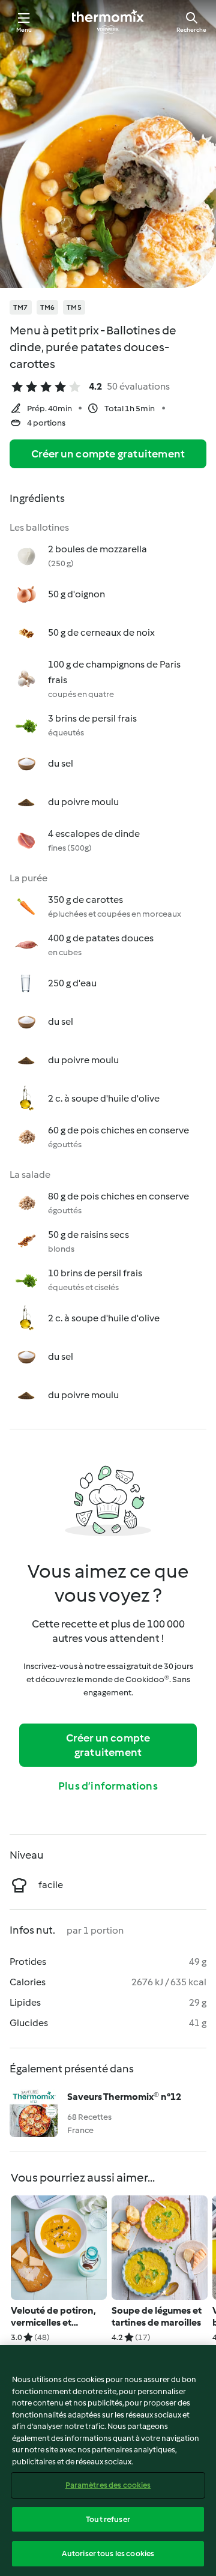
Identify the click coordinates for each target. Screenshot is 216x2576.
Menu (24, 30)
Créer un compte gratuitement (108, 454)
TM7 (21, 307)
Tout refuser (108, 2519)
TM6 (48, 307)
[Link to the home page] (108, 22)
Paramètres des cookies (108, 2485)
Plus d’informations (108, 1786)
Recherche (191, 30)
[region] (108, 2460)
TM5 (74, 307)
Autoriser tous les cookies (108, 2553)
